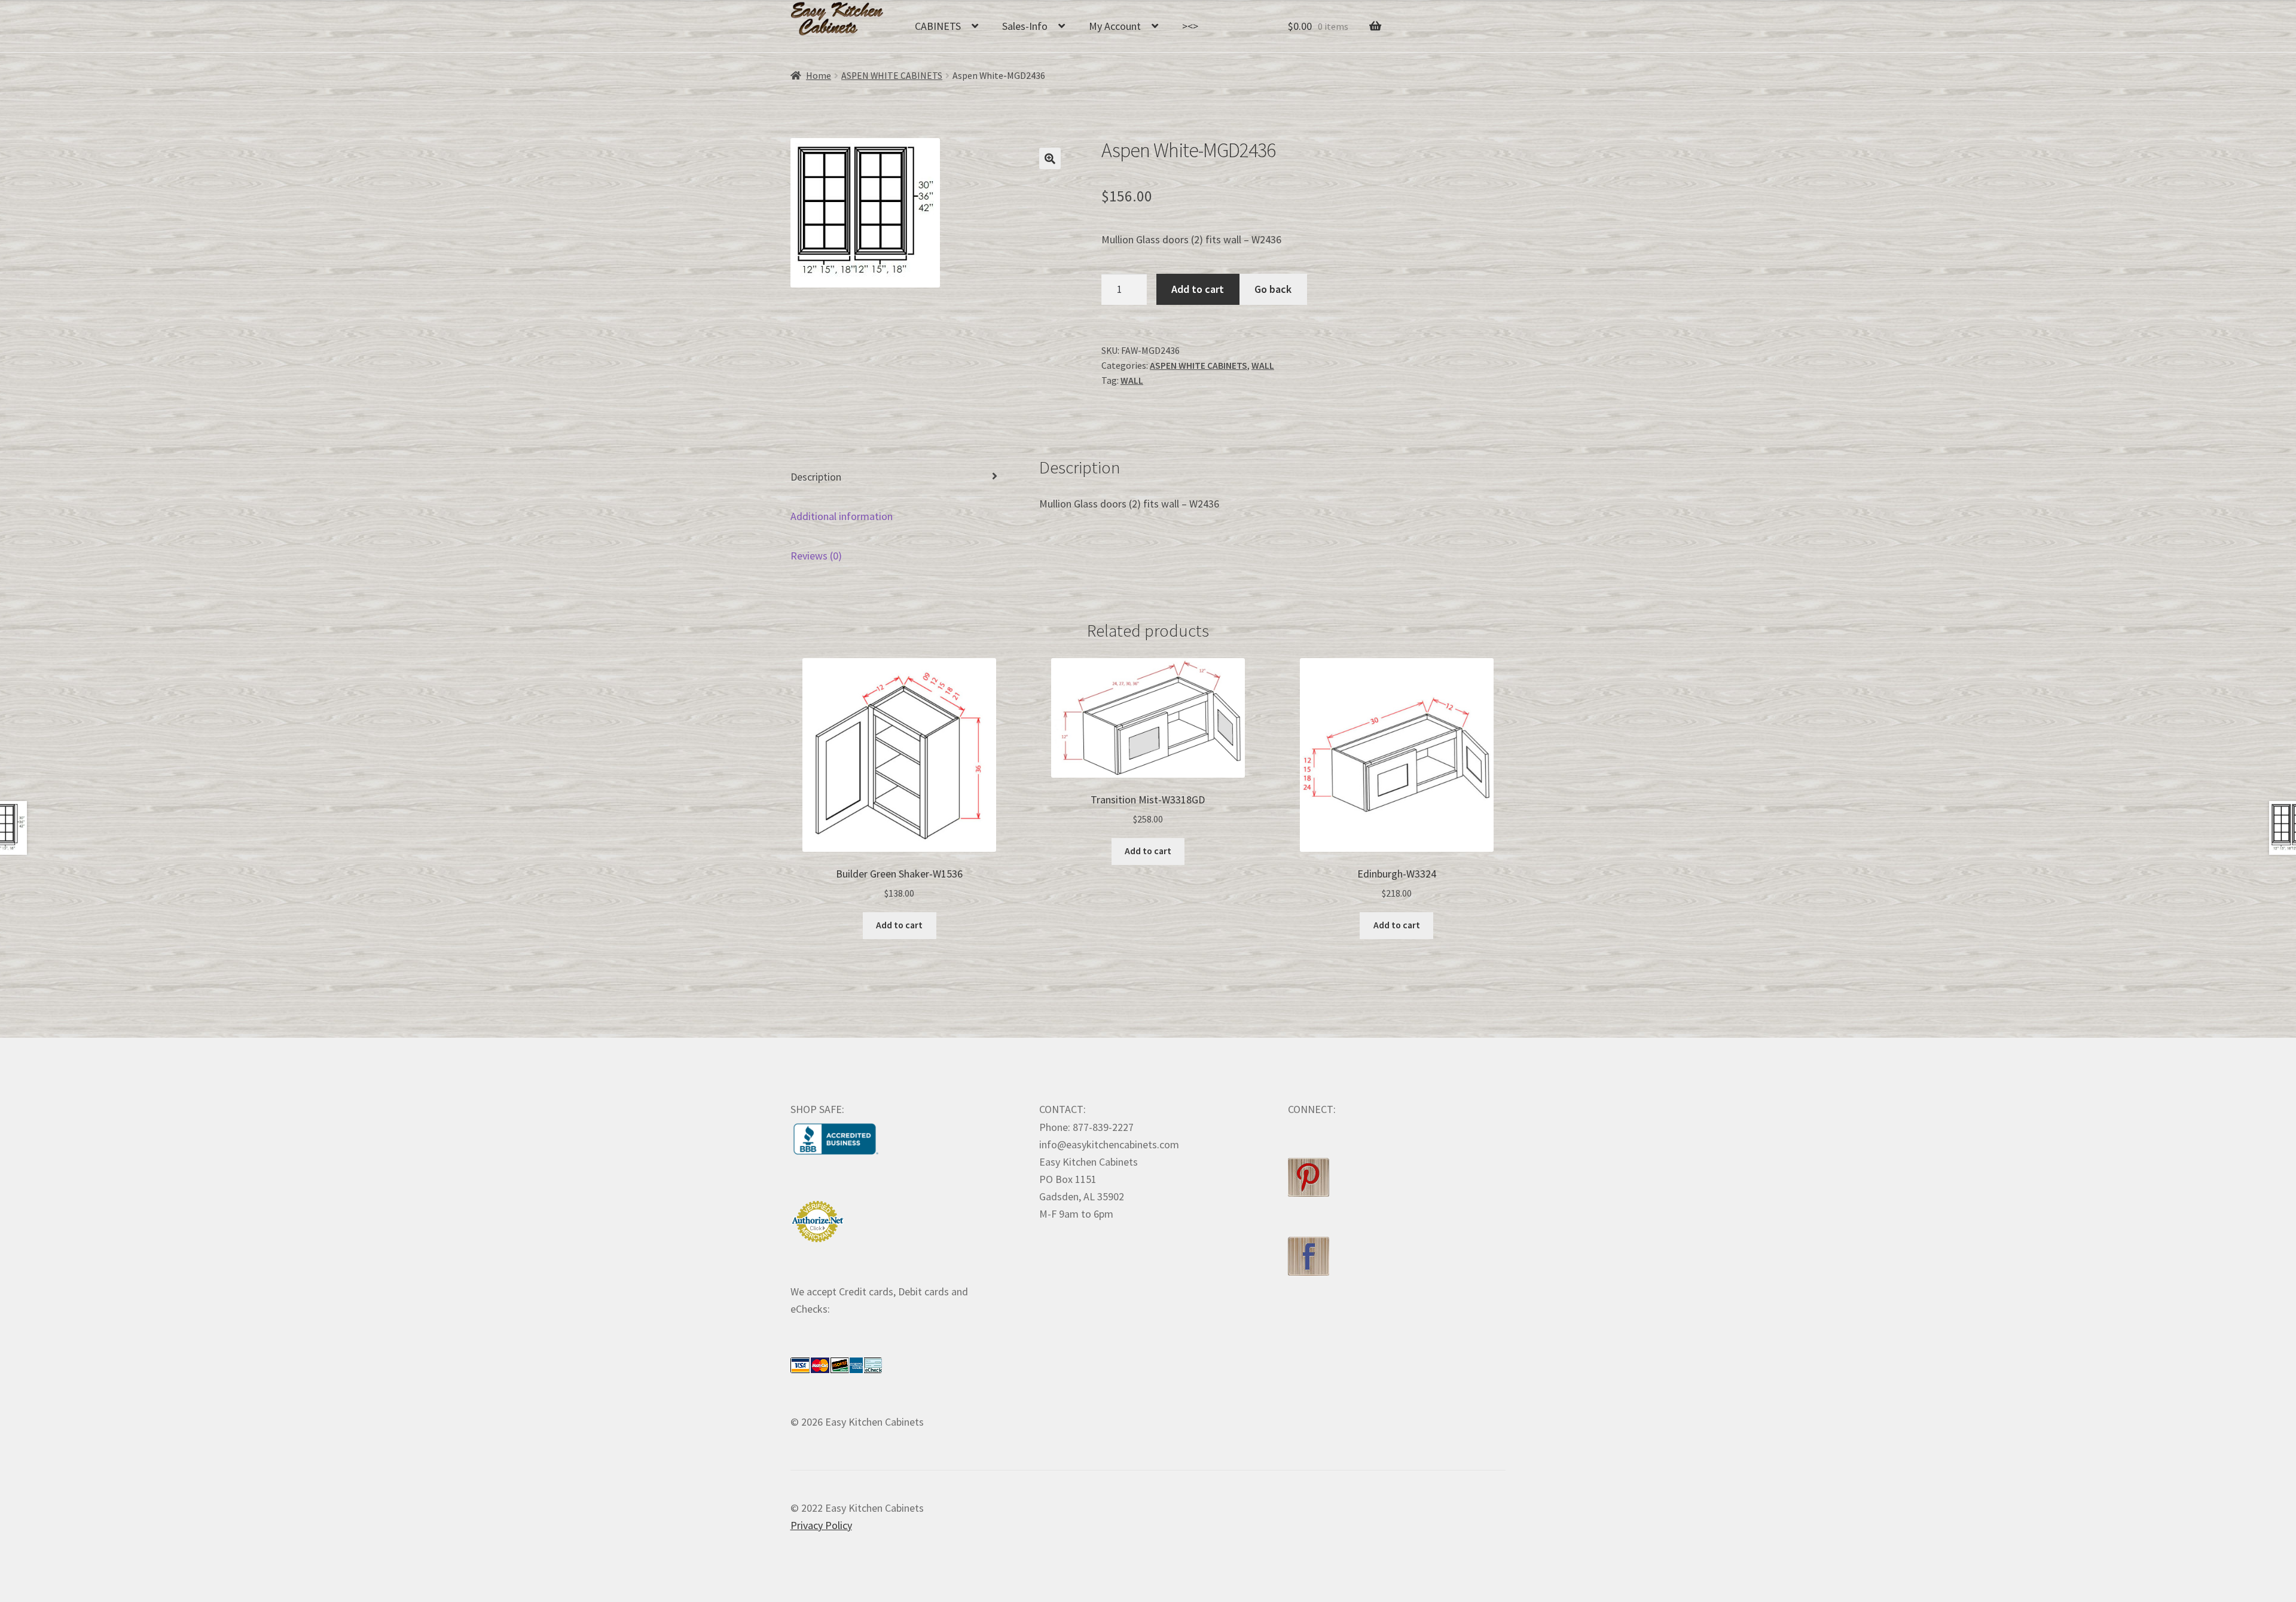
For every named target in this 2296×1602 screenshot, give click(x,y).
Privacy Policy (821, 1525)
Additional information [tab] (842, 516)
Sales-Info (1025, 26)
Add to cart (1198, 289)
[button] (1050, 158)
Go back (1273, 289)
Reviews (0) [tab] (816, 556)
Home (819, 76)
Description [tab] (816, 477)
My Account (1115, 26)
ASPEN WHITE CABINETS (892, 76)
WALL (1263, 366)
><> (1190, 26)
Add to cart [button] (899, 925)
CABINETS (938, 26)
